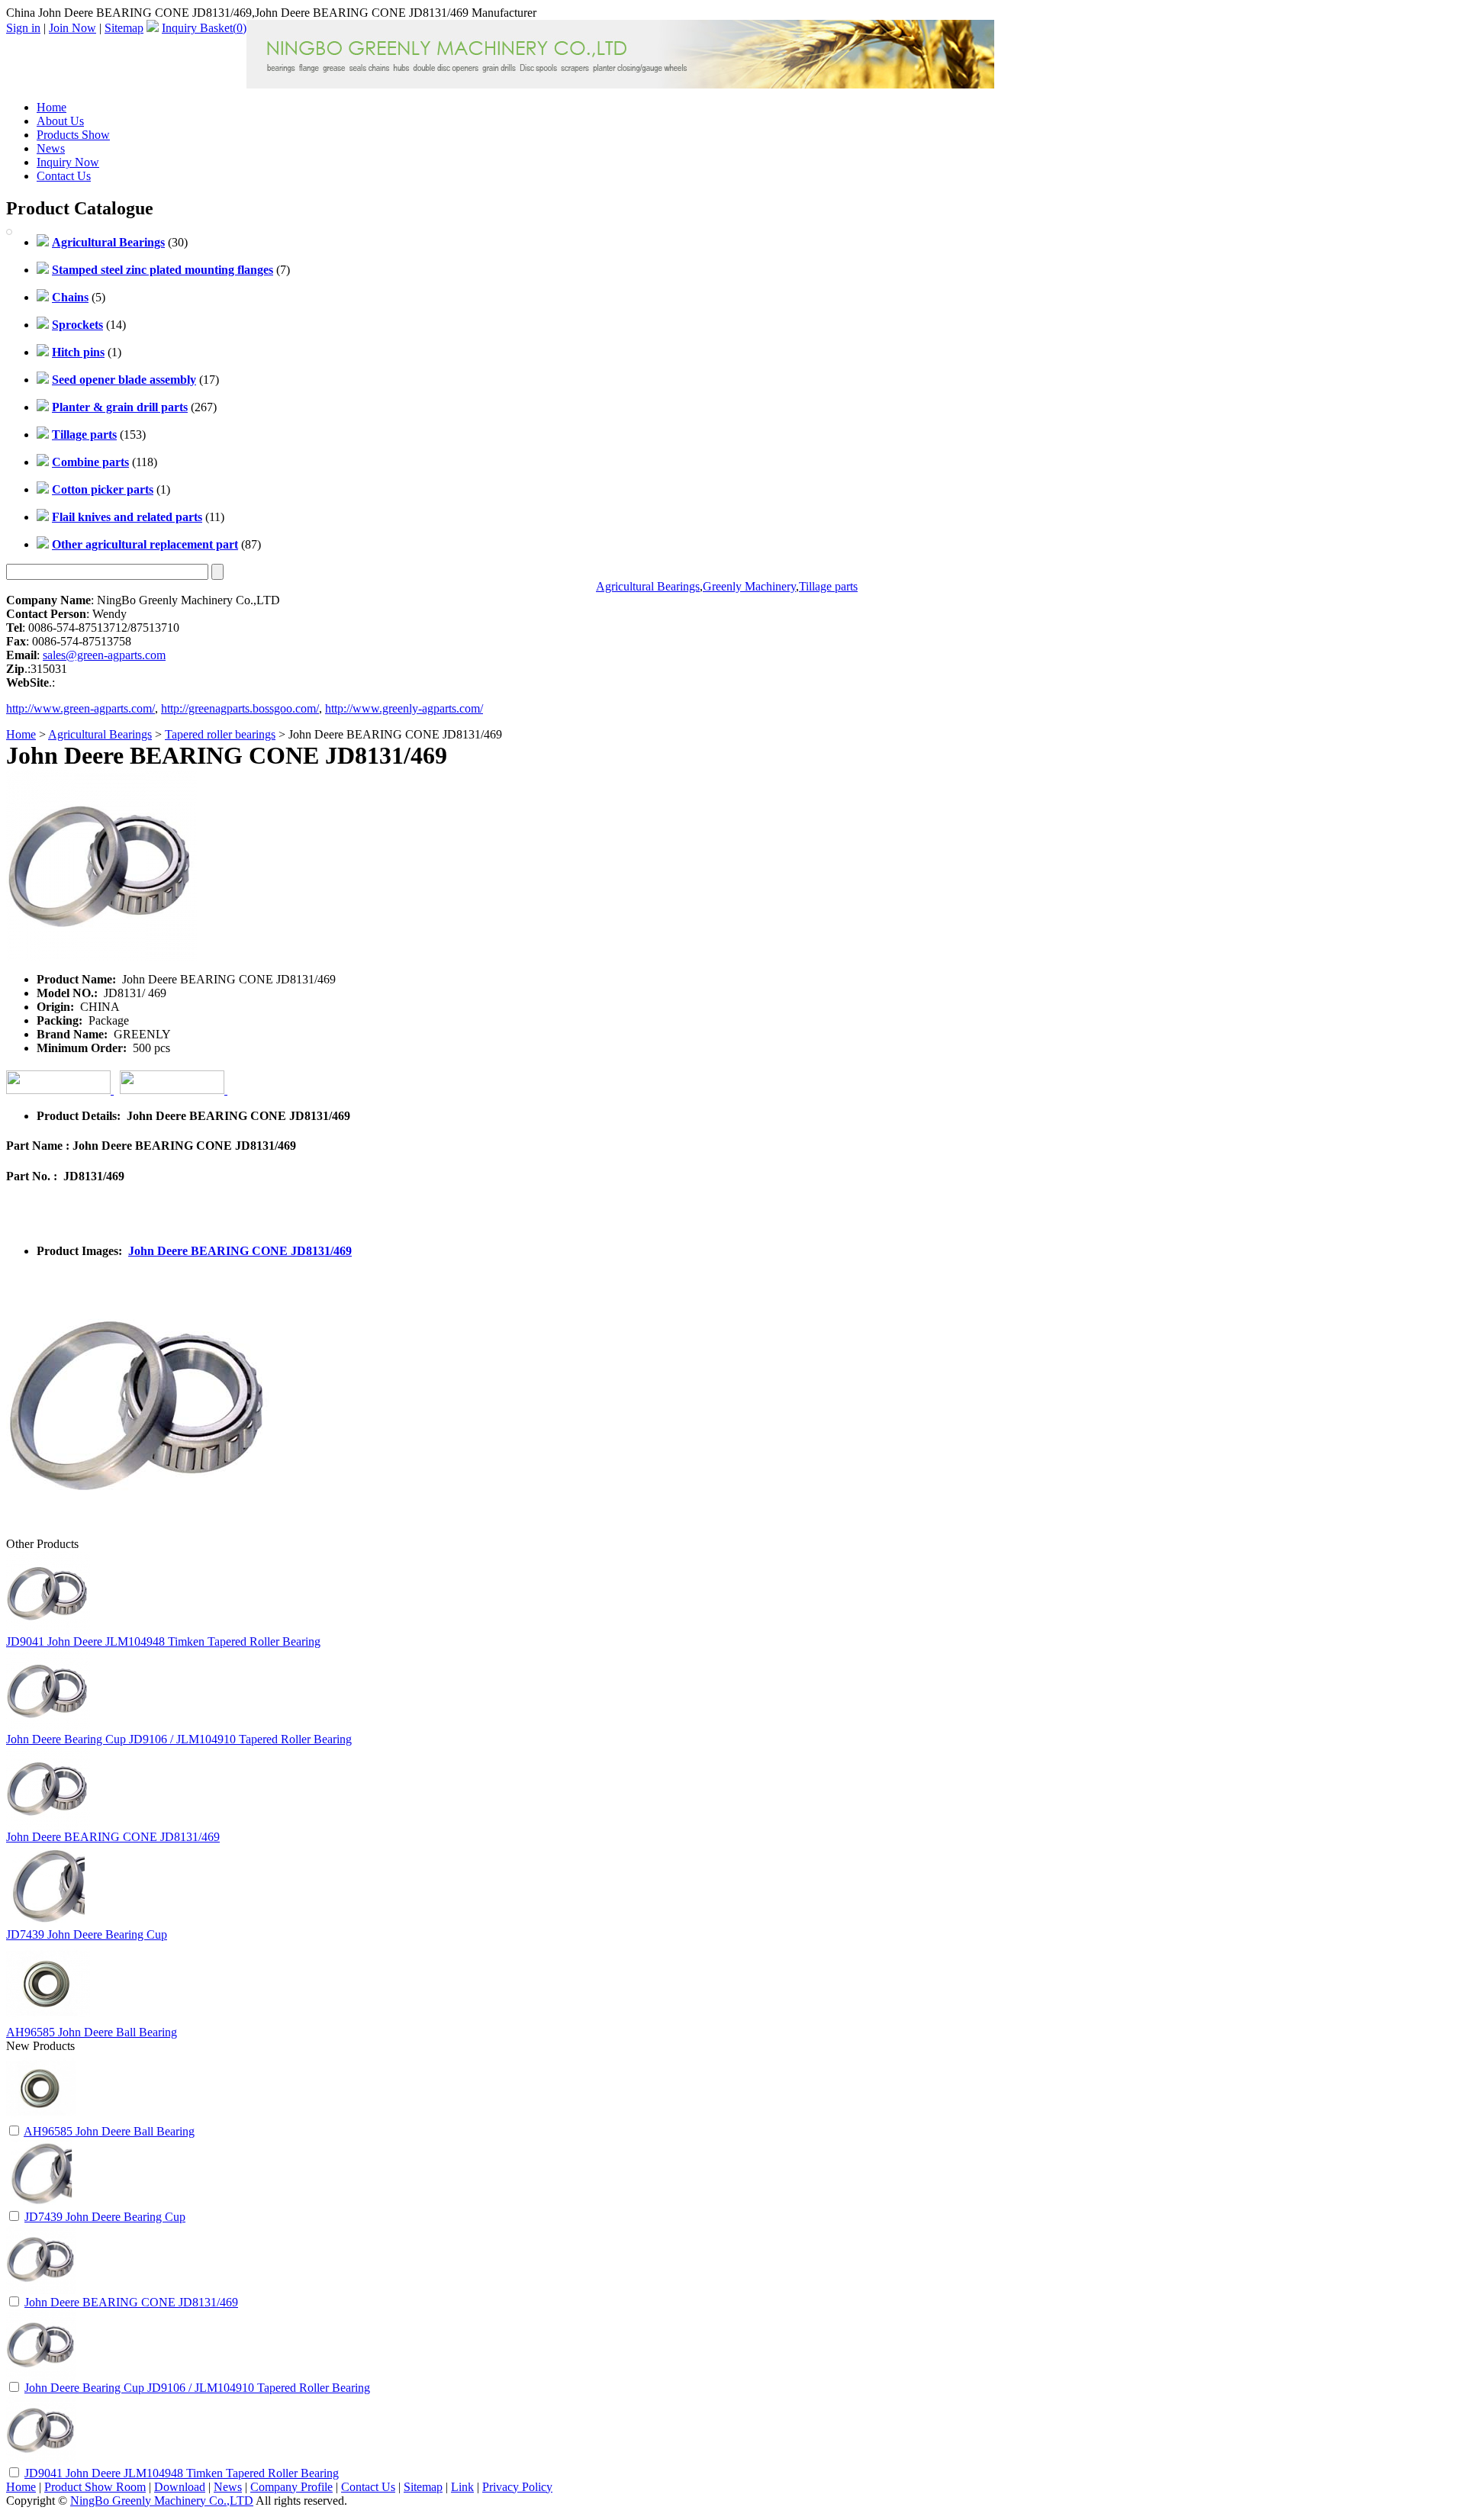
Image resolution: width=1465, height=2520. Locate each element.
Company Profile (291, 2487)
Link (462, 2487)
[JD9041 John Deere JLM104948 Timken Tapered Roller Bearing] (41, 2461)
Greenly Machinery (749, 586)
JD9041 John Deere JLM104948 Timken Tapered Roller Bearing (163, 1641)
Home (52, 107)
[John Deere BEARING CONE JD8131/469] (41, 2290)
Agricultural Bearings (648, 586)
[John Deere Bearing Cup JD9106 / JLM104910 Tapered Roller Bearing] (41, 2375)
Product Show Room (95, 2487)
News (51, 148)
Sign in (23, 28)
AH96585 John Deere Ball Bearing (92, 2032)
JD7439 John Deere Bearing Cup (87, 1934)
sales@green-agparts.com (104, 655)
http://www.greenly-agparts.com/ (404, 708)
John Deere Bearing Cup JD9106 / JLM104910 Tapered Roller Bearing (179, 1739)
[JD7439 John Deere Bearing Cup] (41, 2205)
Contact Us (64, 176)
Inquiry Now (68, 162)
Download (180, 2487)
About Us (60, 121)
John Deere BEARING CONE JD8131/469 (240, 1251)
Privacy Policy (517, 2487)
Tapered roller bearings (220, 734)
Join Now (72, 28)
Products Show (73, 135)
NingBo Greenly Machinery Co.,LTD (162, 2501)
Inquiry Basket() (204, 28)
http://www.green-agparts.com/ (80, 708)
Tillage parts (828, 586)
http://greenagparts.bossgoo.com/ (240, 708)
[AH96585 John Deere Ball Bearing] (41, 2119)
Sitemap (124, 28)
